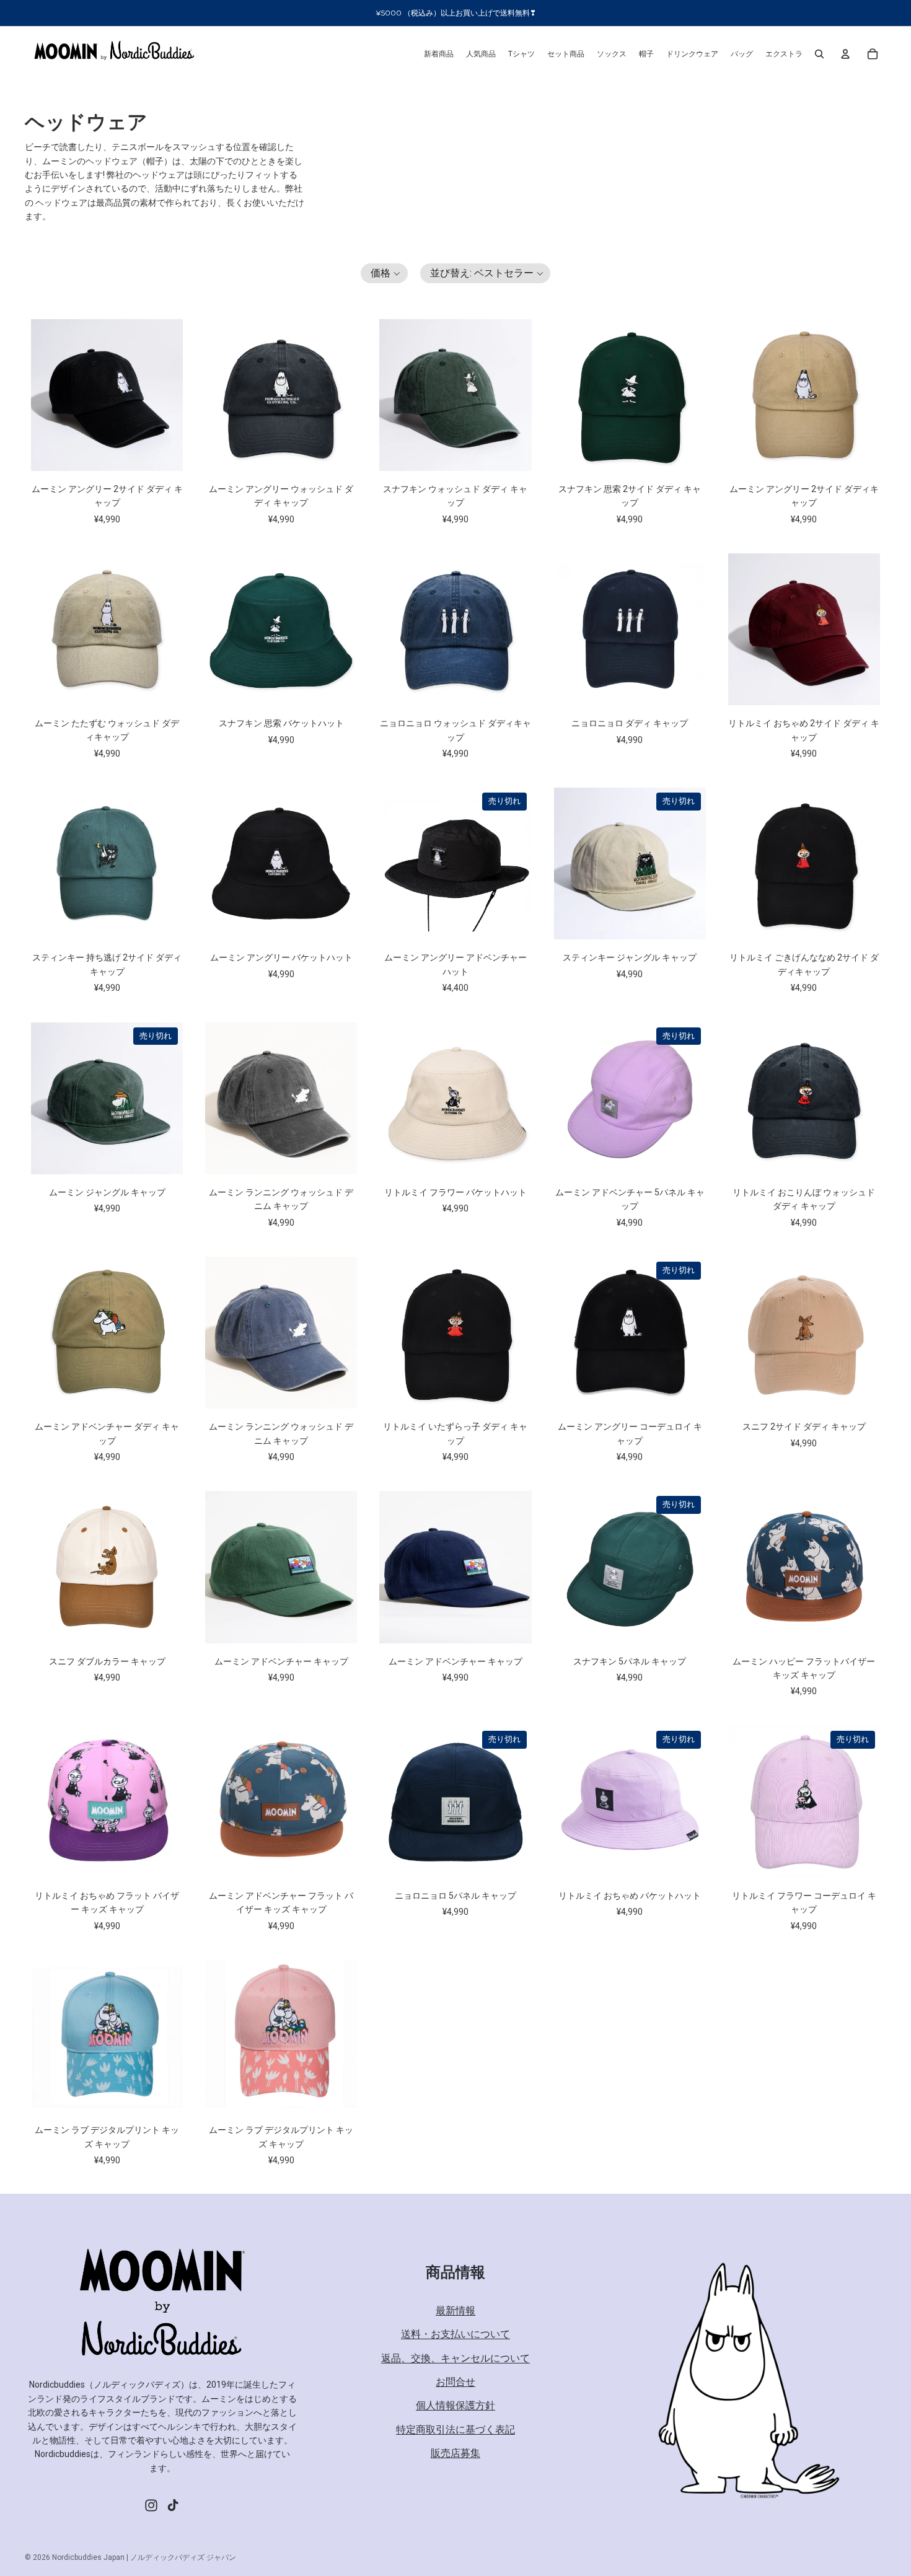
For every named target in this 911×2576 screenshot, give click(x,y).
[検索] (819, 54)
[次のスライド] (169, 395)
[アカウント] (845, 54)
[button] (384, 273)
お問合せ (455, 2382)
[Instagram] (151, 2505)
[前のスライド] (45, 395)
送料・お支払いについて (455, 2334)
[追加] (164, 452)
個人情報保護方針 (455, 2405)
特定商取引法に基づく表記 (455, 2429)
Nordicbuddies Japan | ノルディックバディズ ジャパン (144, 2557)
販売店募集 (455, 2453)
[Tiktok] (173, 2505)
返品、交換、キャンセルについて (455, 2358)
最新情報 (455, 2310)
